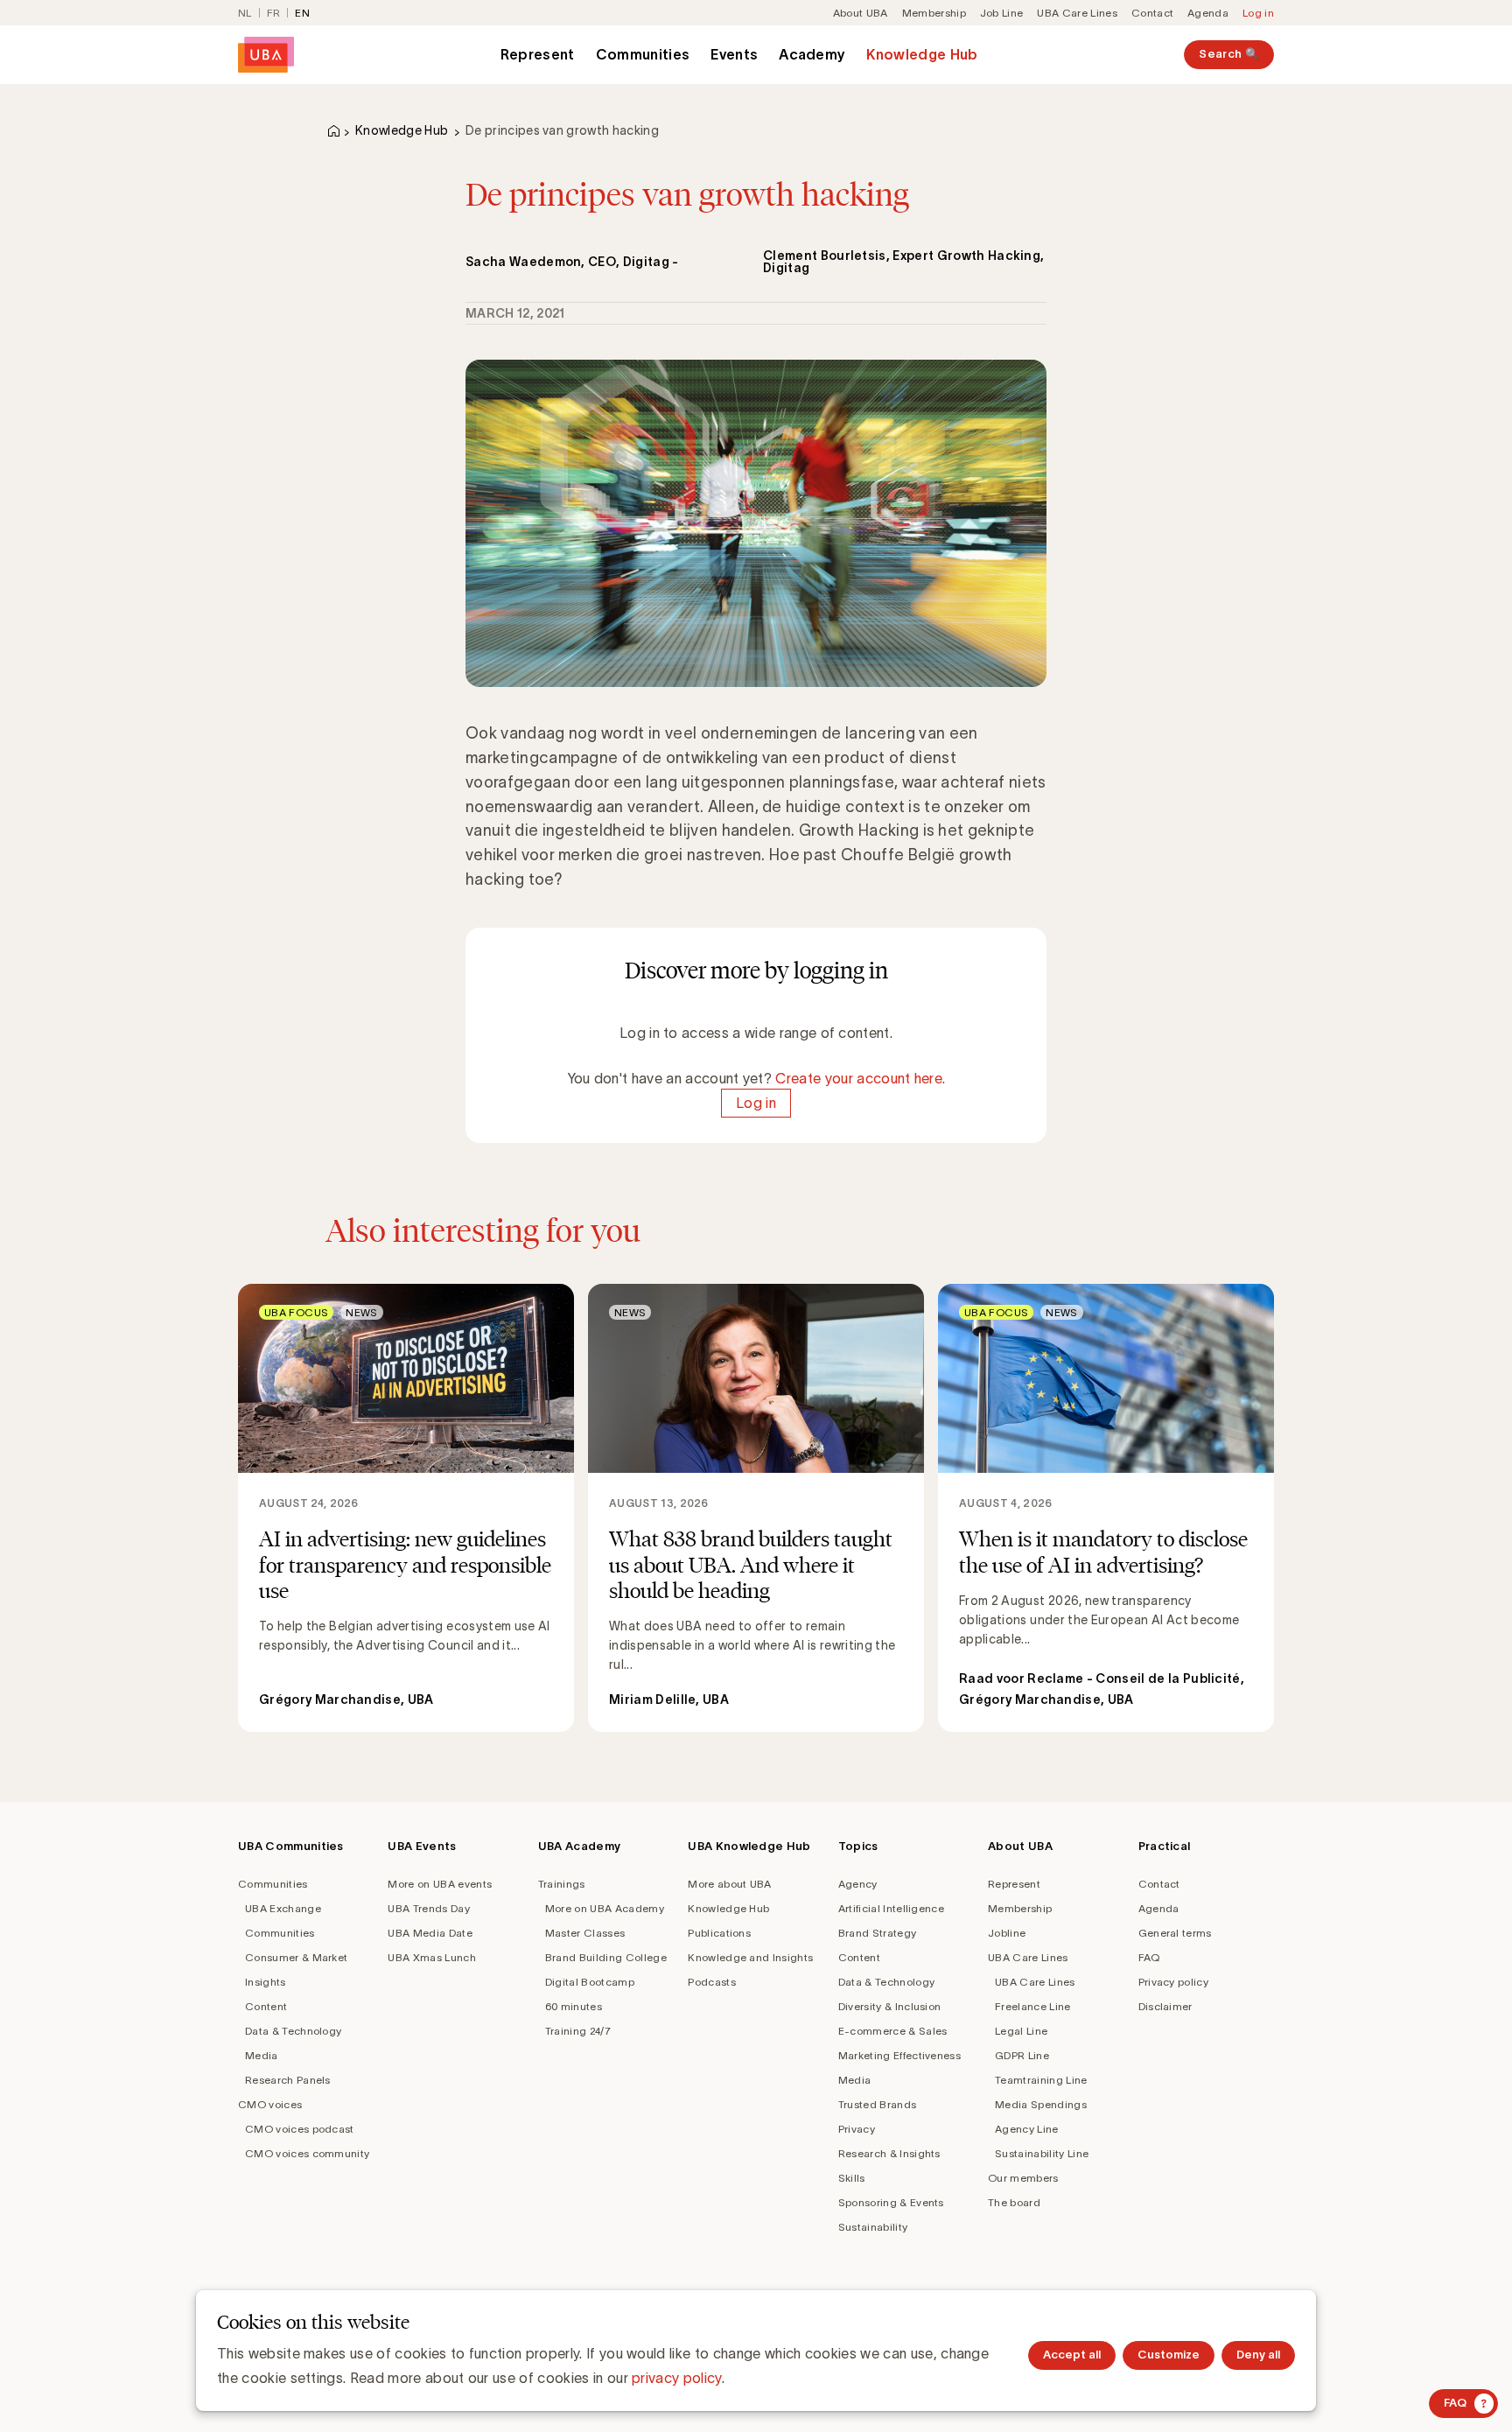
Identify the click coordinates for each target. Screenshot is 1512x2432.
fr (274, 13)
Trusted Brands (877, 2104)
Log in (1258, 13)
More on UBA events (440, 1884)
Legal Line (1021, 2031)
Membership (934, 13)
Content (266, 2006)
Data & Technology (293, 2031)
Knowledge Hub (922, 54)
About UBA (861, 13)
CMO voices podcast (300, 2129)
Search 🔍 (1229, 54)
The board (1014, 2202)
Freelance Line (1032, 2006)
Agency (858, 1884)
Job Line (1002, 13)
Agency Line (1027, 2129)
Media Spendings (1041, 2104)
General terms (1175, 1933)
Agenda (1208, 13)
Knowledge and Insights (750, 1957)
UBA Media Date (430, 1933)
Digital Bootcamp (590, 1982)
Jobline (1007, 1933)
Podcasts (712, 1982)
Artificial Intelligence (891, 1908)
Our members (1023, 2178)
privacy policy (676, 2378)
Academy (812, 54)
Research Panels (288, 2080)
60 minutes (574, 2006)
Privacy (857, 2129)
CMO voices (270, 2104)
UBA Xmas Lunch (431, 1957)
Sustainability (873, 2227)
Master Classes (585, 1933)
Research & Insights (889, 2153)
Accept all (1072, 2355)
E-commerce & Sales (893, 2031)
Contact (1152, 13)
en (302, 13)
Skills (852, 2178)
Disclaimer (1165, 2006)
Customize (1169, 2355)
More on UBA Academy (605, 1908)
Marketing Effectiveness (899, 2055)
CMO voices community (307, 2153)
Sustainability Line (1042, 2153)
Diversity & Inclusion (890, 2006)
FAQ (1149, 1957)
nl (245, 13)
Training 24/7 (578, 2031)
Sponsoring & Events (891, 2202)
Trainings (562, 1884)
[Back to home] (266, 55)
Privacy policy (1173, 1982)
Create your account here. (860, 1078)
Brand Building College (606, 1957)
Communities (643, 54)
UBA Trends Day (428, 1908)
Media (262, 2055)
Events (734, 54)
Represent (538, 54)
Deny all (1258, 2355)
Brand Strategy (877, 1933)
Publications (719, 1933)
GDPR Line (1022, 2055)
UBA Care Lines (1077, 13)
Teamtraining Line (1041, 2080)
